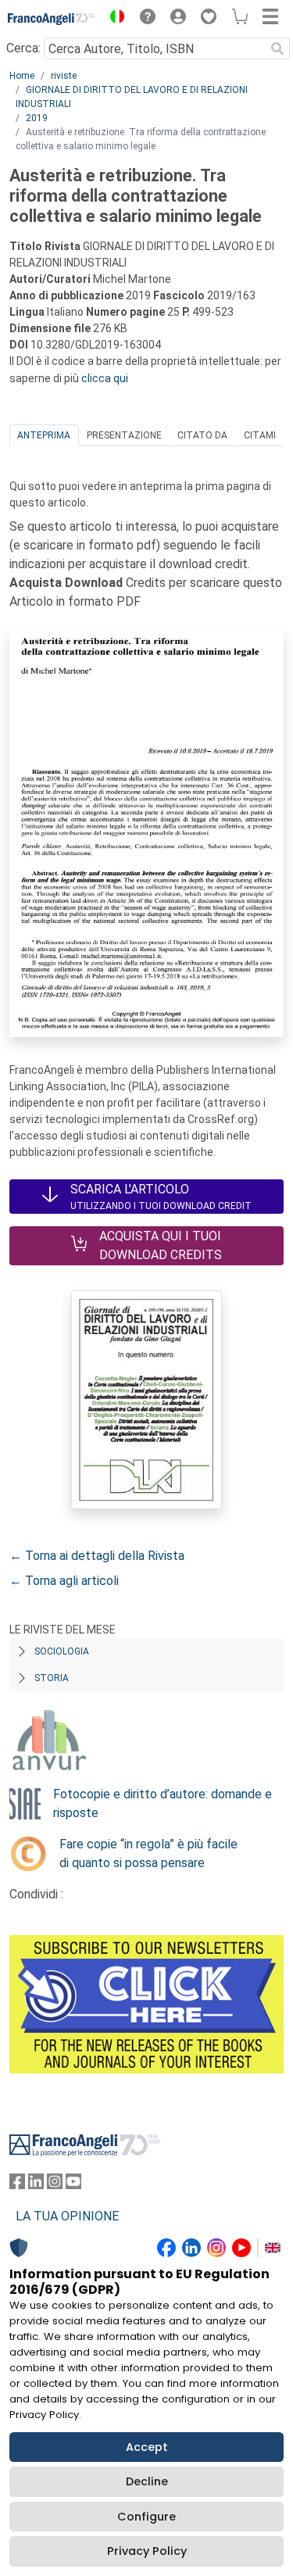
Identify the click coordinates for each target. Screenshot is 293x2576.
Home (22, 76)
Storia (52, 1678)
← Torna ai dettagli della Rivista (97, 1556)
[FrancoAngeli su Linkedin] (36, 2185)
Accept (147, 2447)
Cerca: (23, 48)
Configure (146, 2517)
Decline (147, 2481)
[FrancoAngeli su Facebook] (17, 2185)
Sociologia (62, 1651)
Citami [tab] (260, 435)
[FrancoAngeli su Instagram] (55, 2185)
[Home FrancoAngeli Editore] (52, 19)
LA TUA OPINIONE (67, 2216)
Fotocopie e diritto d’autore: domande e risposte (163, 1803)
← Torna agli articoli (64, 1581)
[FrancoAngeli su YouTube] (73, 2185)
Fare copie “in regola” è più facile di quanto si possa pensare (148, 1853)
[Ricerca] (277, 48)
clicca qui (105, 378)
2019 (37, 118)
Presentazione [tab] (124, 435)
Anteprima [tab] (44, 435)
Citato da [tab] (202, 435)
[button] (113, 19)
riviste (64, 76)
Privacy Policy (147, 2551)
